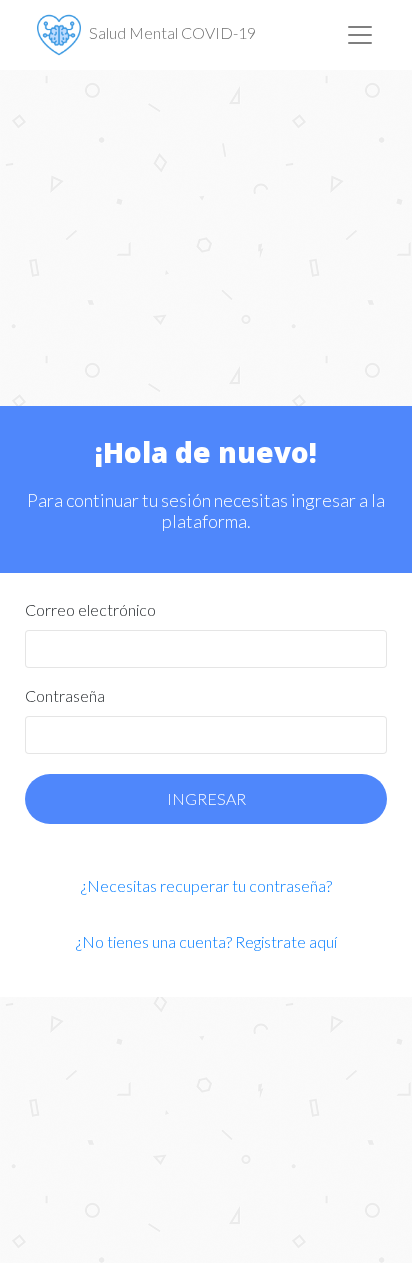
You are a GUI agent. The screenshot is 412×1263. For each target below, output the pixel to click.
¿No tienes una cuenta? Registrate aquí (206, 941)
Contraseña (65, 695)
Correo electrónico (90, 609)
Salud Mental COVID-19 (172, 32)
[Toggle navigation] (360, 35)
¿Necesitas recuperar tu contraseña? (206, 885)
